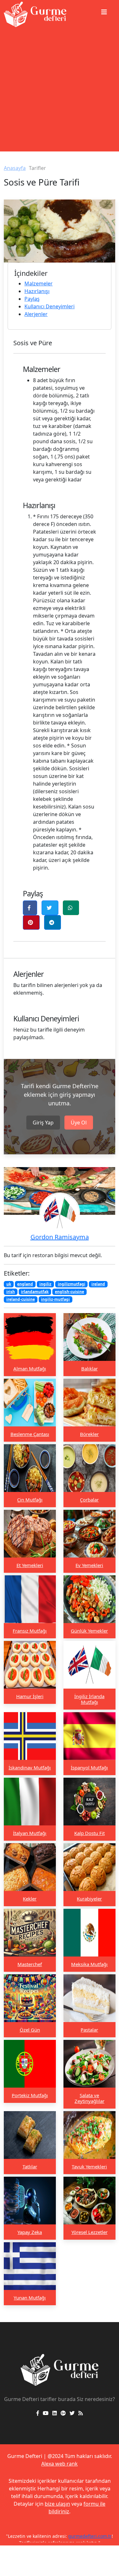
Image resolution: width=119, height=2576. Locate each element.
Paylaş (32, 299)
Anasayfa (15, 168)
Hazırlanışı (37, 291)
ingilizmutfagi (72, 1284)
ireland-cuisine (21, 1299)
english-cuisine (69, 1292)
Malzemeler (39, 283)
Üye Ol (79, 1123)
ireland (98, 1284)
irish (11, 1292)
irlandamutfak (35, 1292)
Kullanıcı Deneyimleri (50, 306)
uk (9, 1284)
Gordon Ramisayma (60, 1237)
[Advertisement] (60, 92)
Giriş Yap (43, 1123)
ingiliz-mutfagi (55, 1299)
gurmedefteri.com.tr (90, 2536)
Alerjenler (36, 314)
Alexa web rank (60, 2464)
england (25, 1284)
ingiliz (45, 1284)
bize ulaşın (57, 2504)
